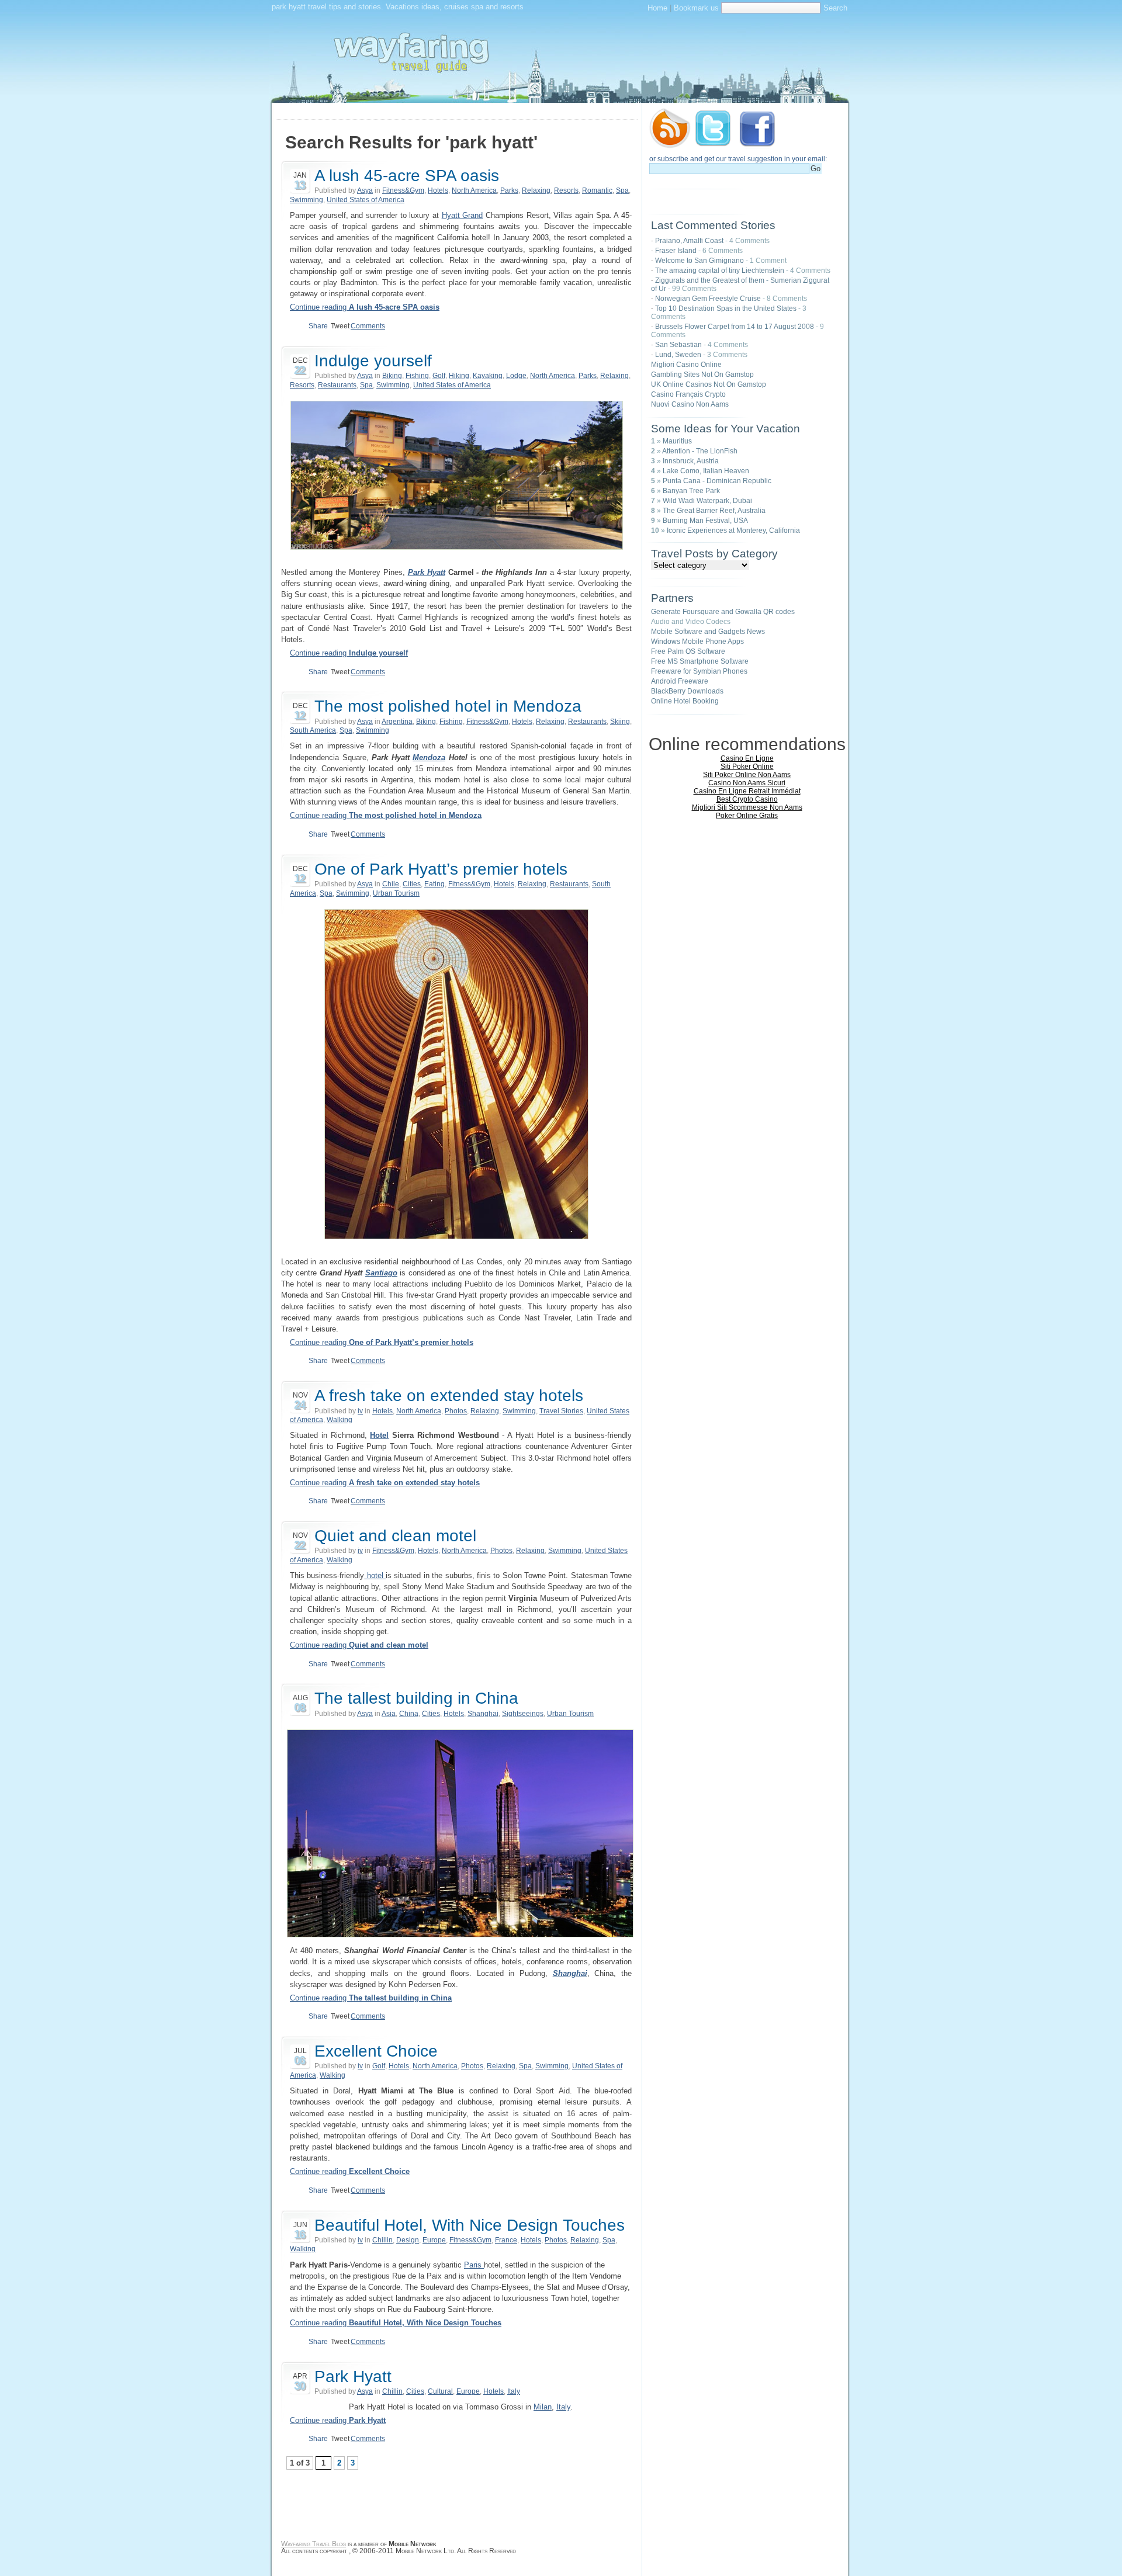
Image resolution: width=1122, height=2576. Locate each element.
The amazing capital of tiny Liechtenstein (720, 271)
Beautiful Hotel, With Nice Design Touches (470, 2225)
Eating (434, 884)
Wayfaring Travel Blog (314, 2544)
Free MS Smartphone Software (700, 661)
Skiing (620, 722)
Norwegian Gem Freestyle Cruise (708, 299)
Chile (391, 884)
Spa (622, 190)
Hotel (379, 1435)
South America (313, 730)
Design (408, 2240)
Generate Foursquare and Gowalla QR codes (723, 612)
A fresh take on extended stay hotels (449, 1396)
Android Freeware (680, 681)
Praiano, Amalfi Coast (689, 241)
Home (657, 8)
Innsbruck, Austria (691, 461)
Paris (474, 2265)
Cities (412, 884)
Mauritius (677, 441)
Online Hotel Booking (685, 701)
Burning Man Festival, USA (705, 521)
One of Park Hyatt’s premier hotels (441, 869)
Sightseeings (523, 1714)
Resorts (566, 190)
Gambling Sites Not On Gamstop (702, 375)
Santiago (381, 1273)
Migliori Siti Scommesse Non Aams (747, 807)
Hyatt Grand (463, 215)
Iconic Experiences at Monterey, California (733, 531)
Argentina (397, 722)
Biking (392, 376)
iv (360, 1411)
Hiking (459, 376)
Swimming (307, 200)
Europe (434, 2240)
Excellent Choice (376, 2051)
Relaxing (536, 190)
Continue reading (365, 307)
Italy (514, 2391)
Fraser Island (676, 251)
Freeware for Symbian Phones (699, 671)
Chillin (382, 2240)
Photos (456, 1411)
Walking (340, 1420)
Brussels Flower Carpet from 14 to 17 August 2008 (735, 327)
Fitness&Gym (403, 190)
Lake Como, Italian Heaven (706, 471)
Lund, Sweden (678, 355)
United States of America (366, 200)
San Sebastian (678, 345)
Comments (368, 326)
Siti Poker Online (747, 767)
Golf (439, 376)
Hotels (438, 190)
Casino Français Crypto (688, 394)
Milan (543, 2407)
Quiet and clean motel (395, 1536)
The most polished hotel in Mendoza (448, 706)
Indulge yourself (373, 361)
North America (474, 190)
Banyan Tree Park (691, 491)
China (409, 1714)
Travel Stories (561, 1411)
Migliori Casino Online (686, 365)
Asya (365, 190)
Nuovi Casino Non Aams (690, 404)
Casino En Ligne (747, 758)
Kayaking (488, 376)
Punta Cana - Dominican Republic (717, 481)
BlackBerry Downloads (687, 691)
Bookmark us (696, 8)
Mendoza (429, 757)
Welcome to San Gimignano (699, 261)
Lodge (516, 376)
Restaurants (337, 385)
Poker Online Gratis (747, 816)
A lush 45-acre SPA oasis (407, 176)
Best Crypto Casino (747, 799)
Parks (509, 190)
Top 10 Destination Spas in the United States (726, 308)
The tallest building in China (416, 1698)
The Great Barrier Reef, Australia (714, 511)
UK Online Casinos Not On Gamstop (709, 384)
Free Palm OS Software (688, 651)
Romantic (597, 190)
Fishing (417, 376)
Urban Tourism (396, 893)
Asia (389, 1714)
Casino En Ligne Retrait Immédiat (747, 791)
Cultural (440, 2391)
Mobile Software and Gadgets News (708, 632)
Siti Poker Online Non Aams (747, 775)
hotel (375, 1575)
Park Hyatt (427, 572)
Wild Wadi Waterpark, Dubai (707, 501)
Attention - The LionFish (700, 451)
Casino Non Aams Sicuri (747, 783)
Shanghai (483, 1714)
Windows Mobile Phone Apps (697, 642)
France (506, 2240)
